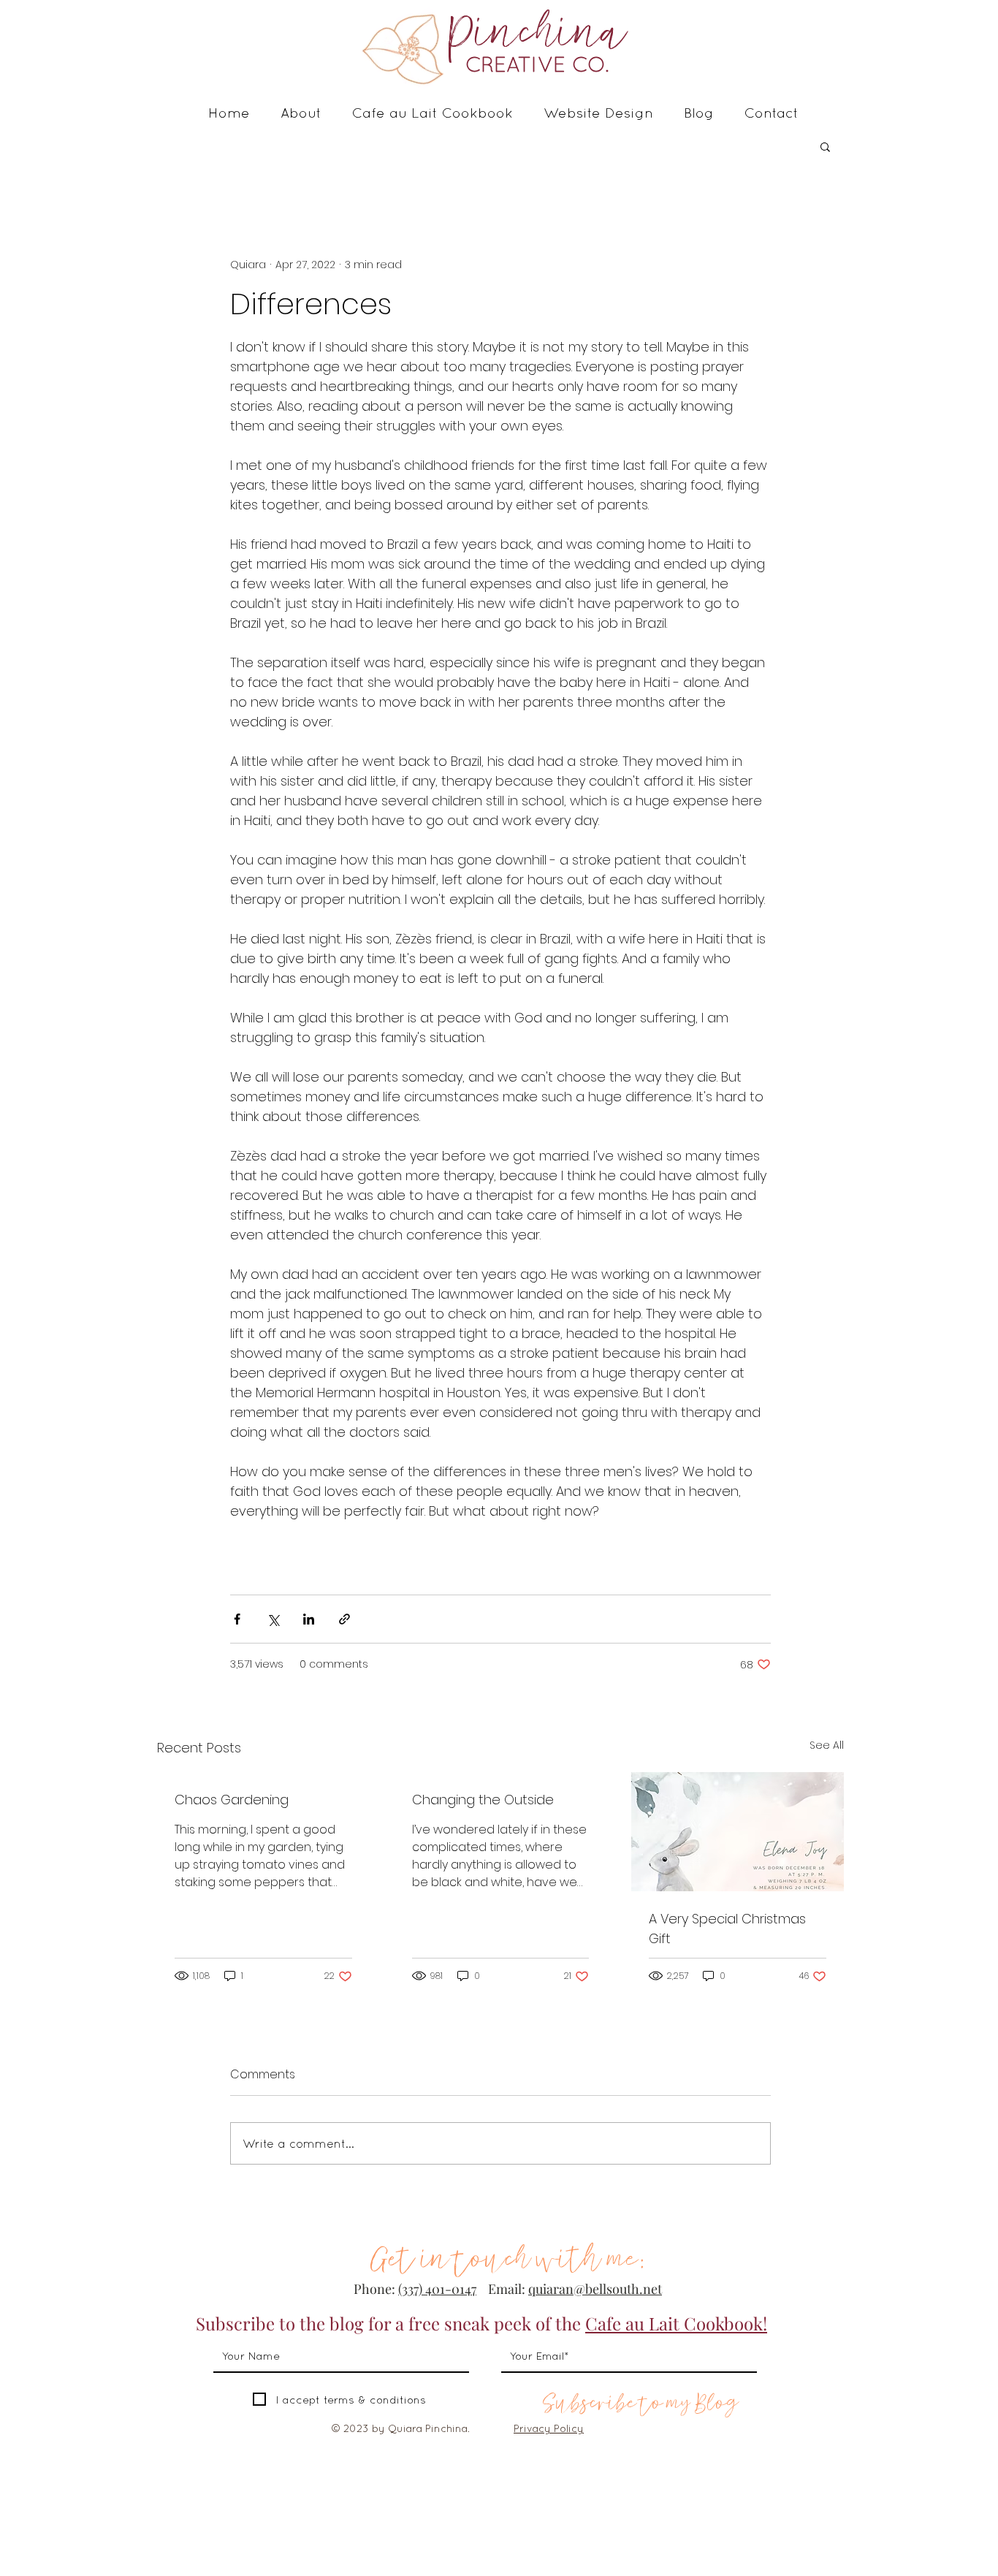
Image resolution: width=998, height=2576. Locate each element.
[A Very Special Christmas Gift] (738, 1832)
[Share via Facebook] (237, 1619)
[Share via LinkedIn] (309, 1619)
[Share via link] (344, 1619)
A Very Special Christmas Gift (727, 1929)
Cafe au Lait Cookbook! (676, 2323)
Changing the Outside (483, 1800)
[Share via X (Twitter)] (273, 1619)
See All (827, 1745)
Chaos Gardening (232, 1800)
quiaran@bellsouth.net (595, 2289)
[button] (825, 146)
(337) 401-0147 (437, 2289)
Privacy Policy (549, 2428)
